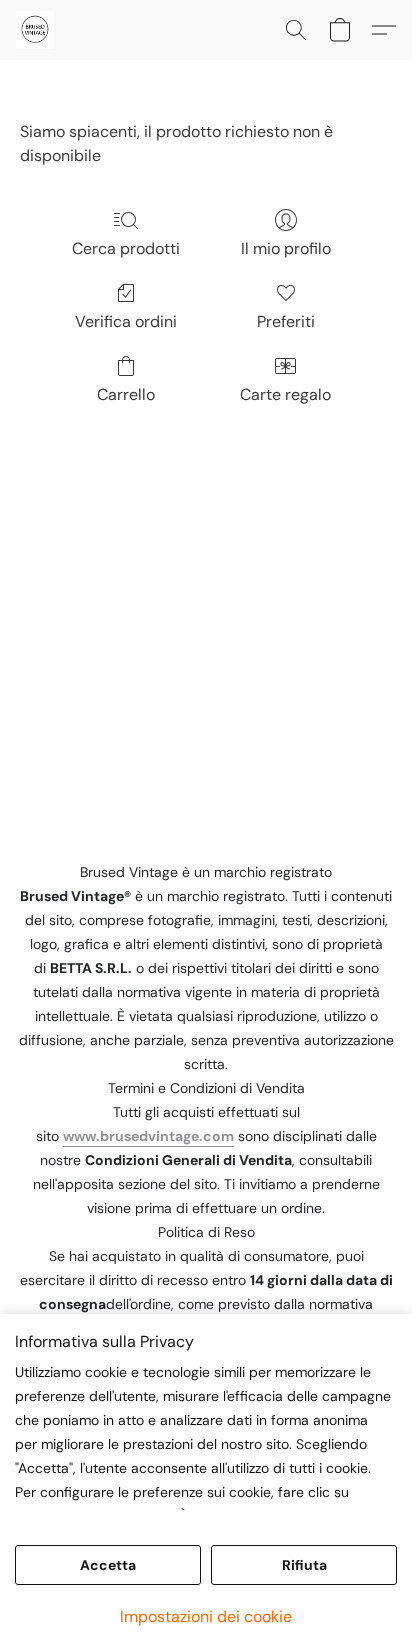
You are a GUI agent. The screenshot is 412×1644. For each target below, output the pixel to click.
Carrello (126, 394)
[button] (36, 30)
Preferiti (286, 321)
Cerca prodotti (126, 248)
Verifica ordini (126, 321)
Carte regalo (285, 394)
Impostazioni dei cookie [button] (206, 1616)
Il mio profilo (286, 248)
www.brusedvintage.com (148, 1136)
